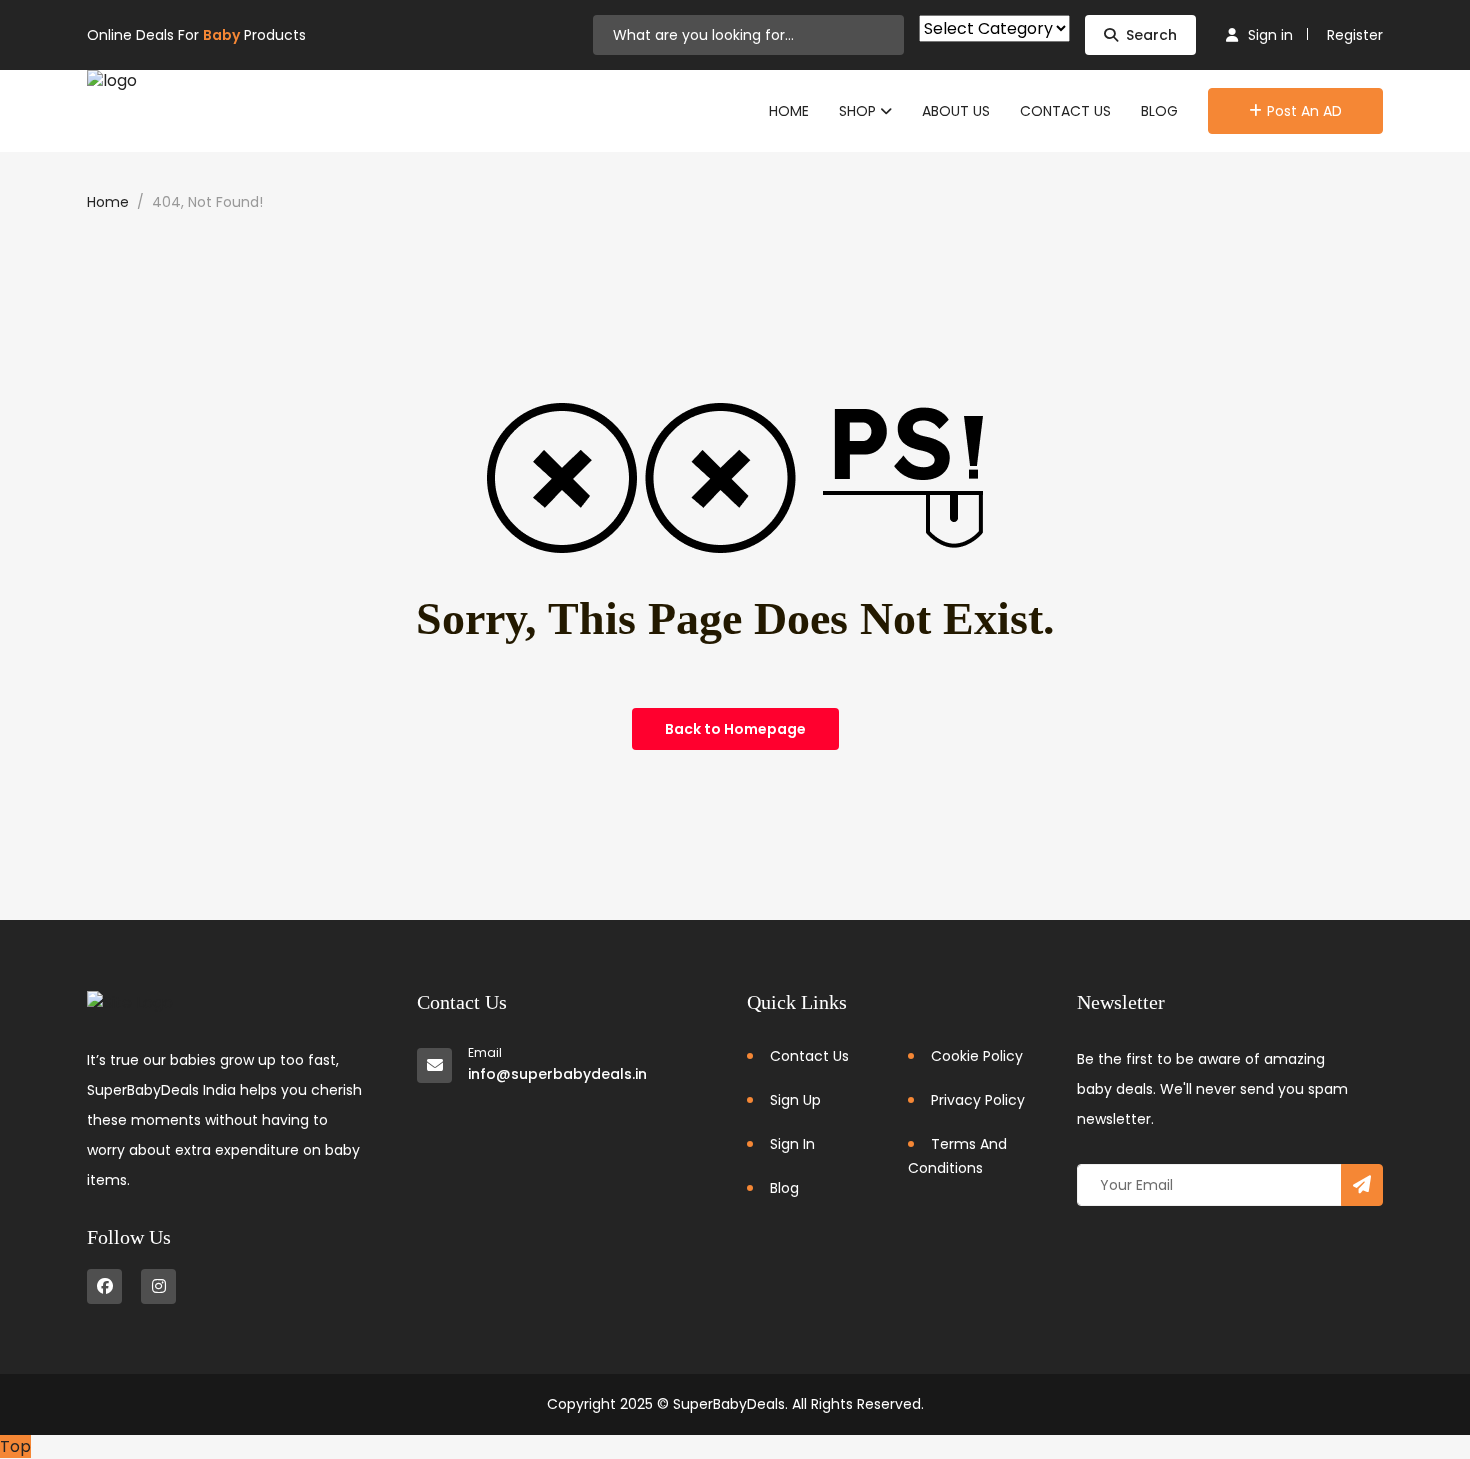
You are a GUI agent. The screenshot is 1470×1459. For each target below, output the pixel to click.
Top (15, 1446)
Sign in (1270, 35)
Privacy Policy (978, 1100)
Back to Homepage (735, 729)
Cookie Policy (977, 1056)
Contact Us (809, 1056)
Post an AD (1304, 111)
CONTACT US (1065, 111)
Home (108, 202)
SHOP (859, 111)
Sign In (792, 1144)
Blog (784, 1188)
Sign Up (795, 1100)
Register (1355, 35)
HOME (789, 111)
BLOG (1159, 111)
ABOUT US (956, 111)
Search (1151, 35)
